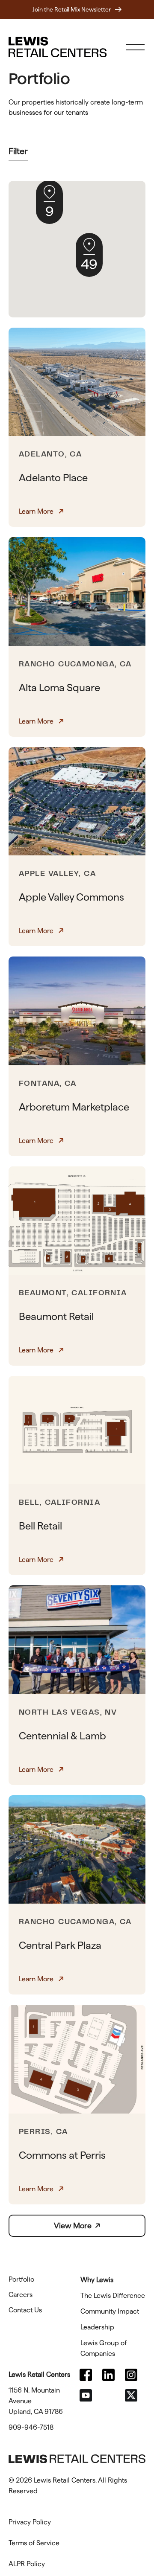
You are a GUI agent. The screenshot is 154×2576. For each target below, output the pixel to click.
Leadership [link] (97, 2327)
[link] (90, 2375)
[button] (89, 255)
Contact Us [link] (25, 2310)
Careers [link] (21, 2295)
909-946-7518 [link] (31, 2427)
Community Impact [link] (110, 2311)
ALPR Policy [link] (27, 2564)
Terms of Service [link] (34, 2543)
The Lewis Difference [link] (113, 2295)
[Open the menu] (135, 47)
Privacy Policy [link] (30, 2522)
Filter (18, 151)
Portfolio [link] (21, 2279)
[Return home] (58, 47)
